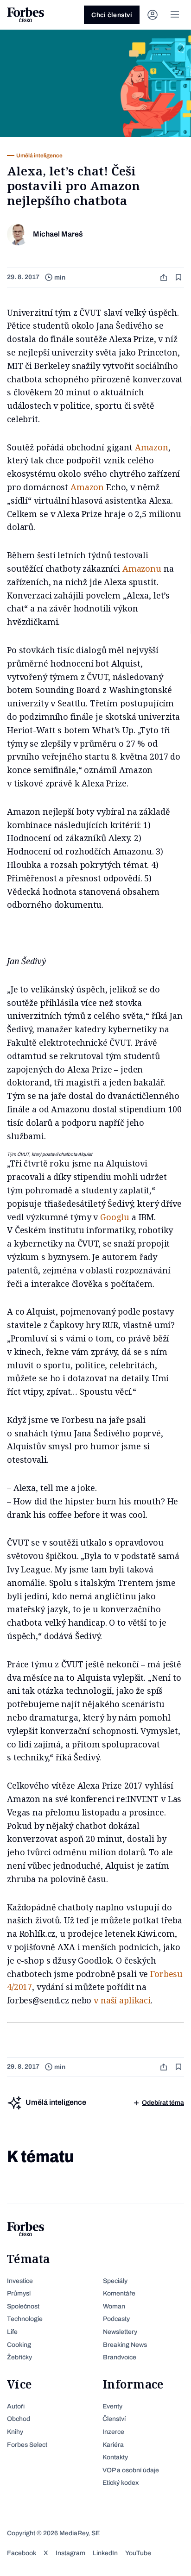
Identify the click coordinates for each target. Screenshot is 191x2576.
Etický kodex (121, 2483)
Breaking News (125, 2345)
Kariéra (113, 2445)
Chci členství (112, 15)
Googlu (115, 1217)
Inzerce (113, 2432)
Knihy (15, 2432)
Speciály (115, 2281)
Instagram (70, 2553)
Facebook (22, 2553)
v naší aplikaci (122, 2000)
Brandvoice (120, 2357)
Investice (20, 2281)
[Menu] (175, 15)
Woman (114, 2306)
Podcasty (116, 2319)
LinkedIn (105, 2553)
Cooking (19, 2345)
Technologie (25, 2319)
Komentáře (119, 2293)
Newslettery (120, 2332)
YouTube (138, 2553)
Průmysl (19, 2293)
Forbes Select (27, 2445)
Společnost (23, 2306)
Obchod (19, 2419)
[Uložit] (179, 278)
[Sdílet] (165, 278)
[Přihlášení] (153, 15)
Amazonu (142, 568)
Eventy (112, 2406)
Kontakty (115, 2457)
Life (12, 2332)
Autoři (16, 2406)
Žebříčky (19, 2357)
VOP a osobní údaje (131, 2470)
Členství (114, 2419)
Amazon (152, 447)
